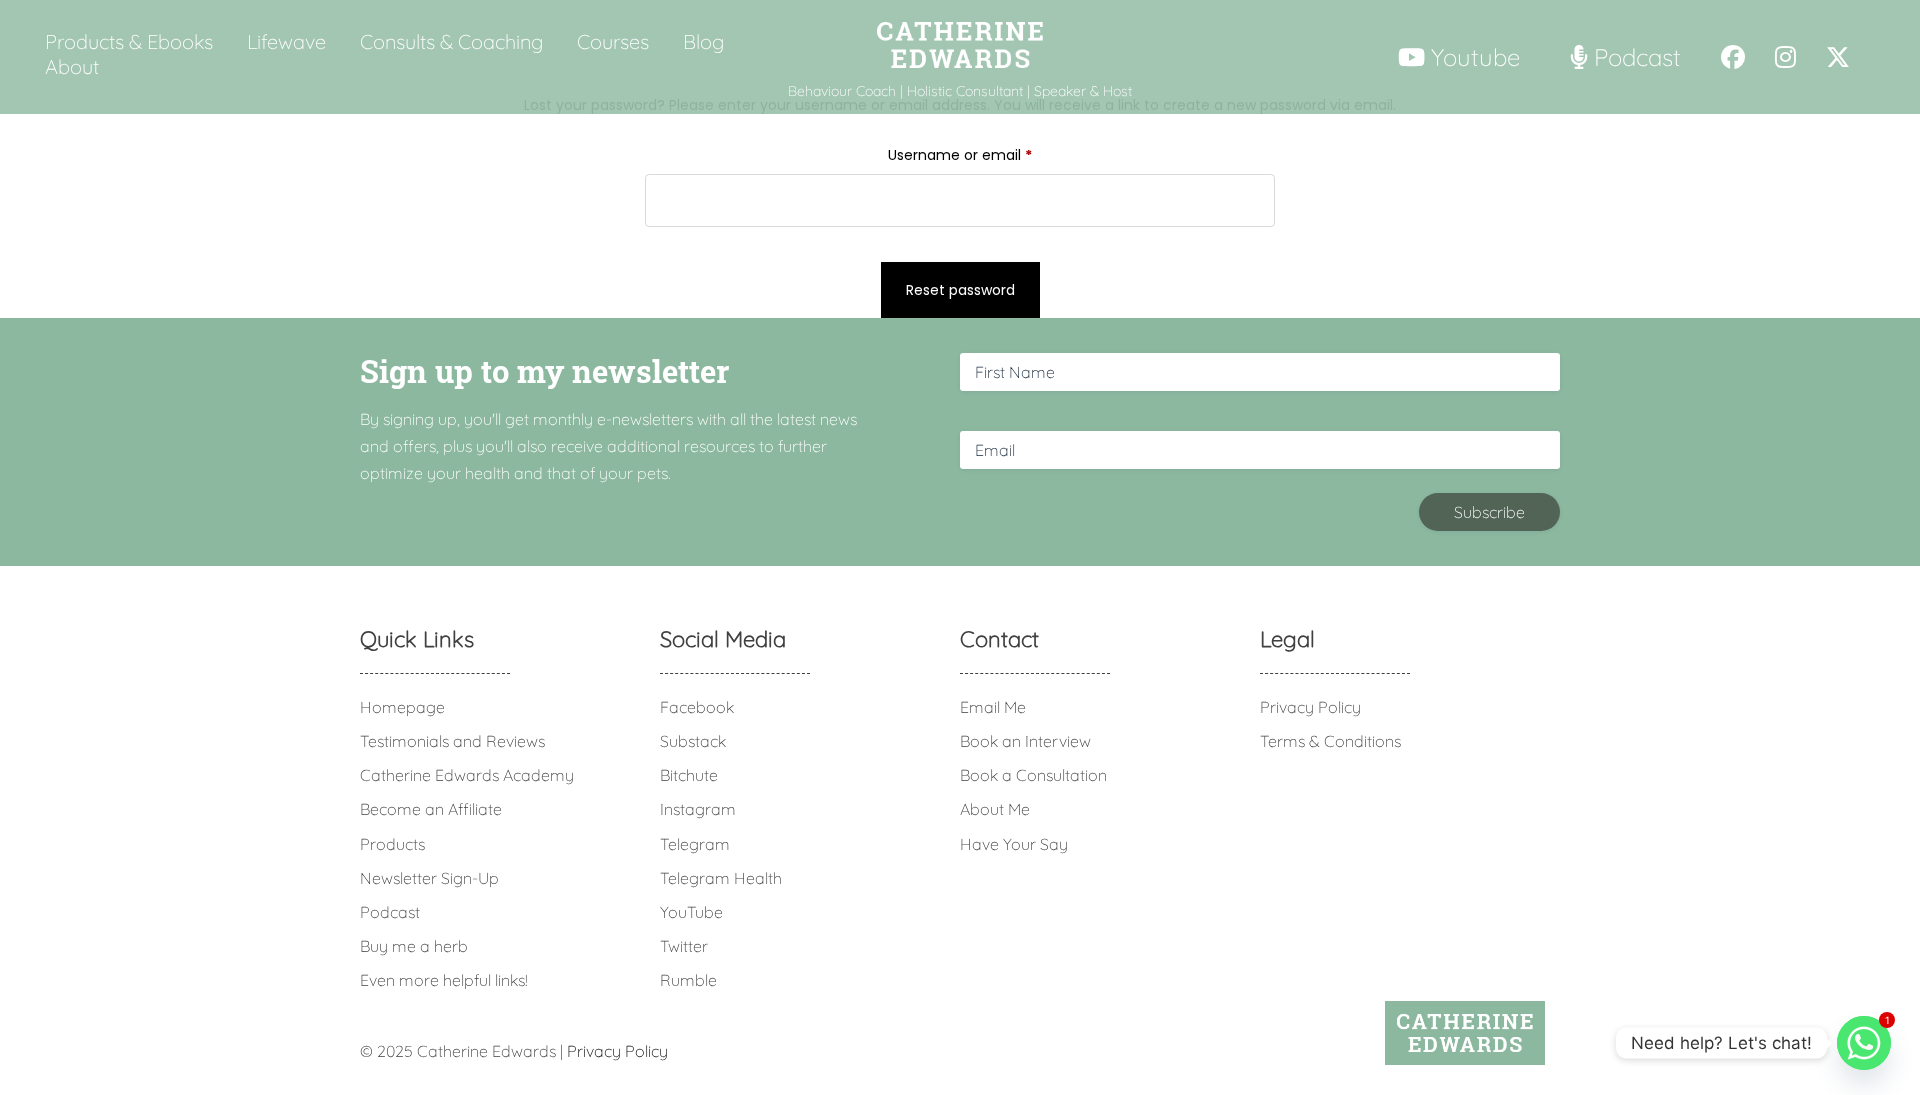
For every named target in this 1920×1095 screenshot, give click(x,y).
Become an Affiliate (431, 809)
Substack (693, 741)
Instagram (698, 809)
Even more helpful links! (444, 980)
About (72, 67)
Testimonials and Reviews (452, 741)
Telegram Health (721, 878)
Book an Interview (1025, 741)
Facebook (697, 707)
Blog (703, 42)
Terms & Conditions (1330, 741)
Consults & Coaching (451, 42)
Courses (613, 42)
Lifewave (286, 42)
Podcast (390, 912)
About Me (995, 809)
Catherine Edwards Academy (467, 775)
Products (392, 844)
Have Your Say (1014, 844)
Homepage (402, 707)
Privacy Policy (1310, 707)
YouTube (691, 912)
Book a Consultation (1033, 775)
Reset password (960, 290)
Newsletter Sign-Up (429, 878)
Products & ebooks (129, 42)
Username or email (990, 154)
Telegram (695, 844)
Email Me (993, 707)
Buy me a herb (414, 946)
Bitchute (689, 775)
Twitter (684, 946)
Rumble (688, 980)
